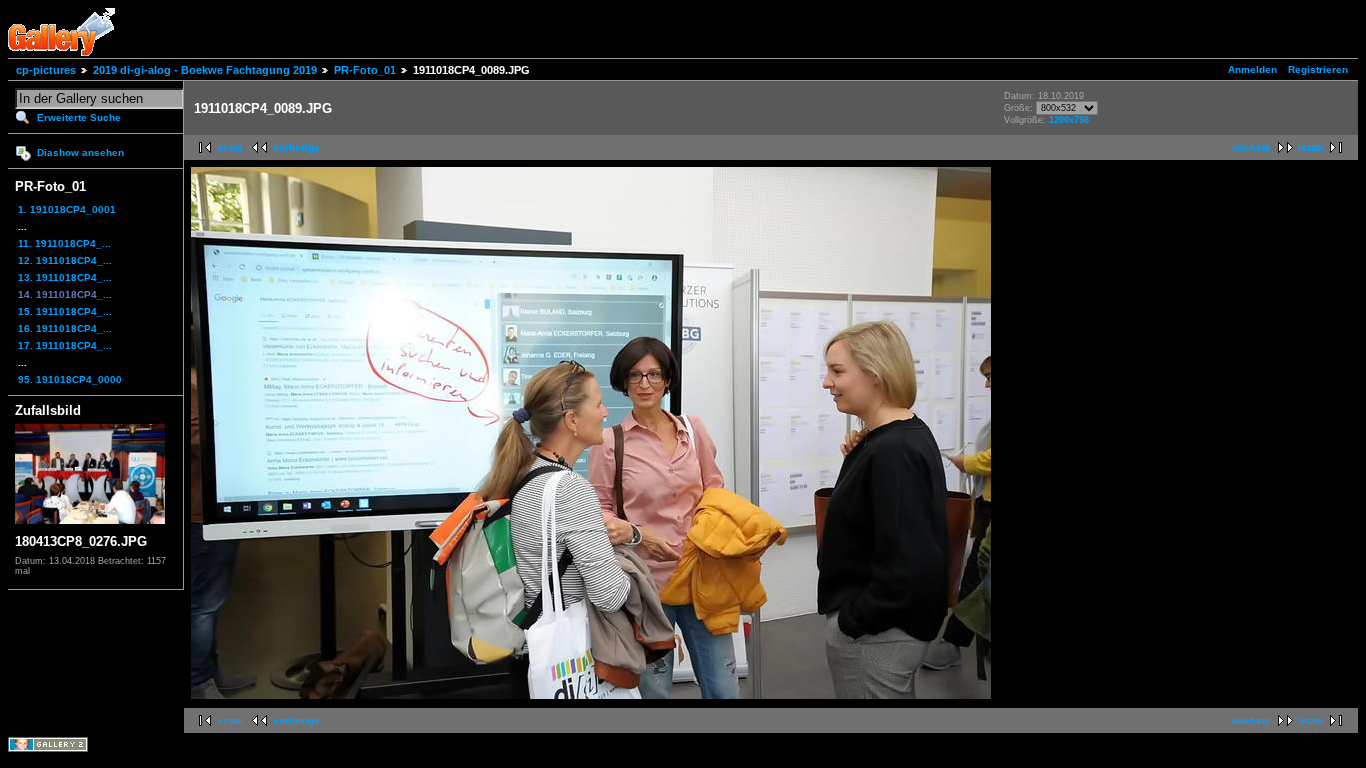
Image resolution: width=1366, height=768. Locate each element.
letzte (1311, 147)
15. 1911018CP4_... (65, 311)
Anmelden (1252, 69)
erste (230, 147)
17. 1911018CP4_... (65, 345)
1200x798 (1069, 120)
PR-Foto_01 (365, 70)
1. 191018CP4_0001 (67, 209)
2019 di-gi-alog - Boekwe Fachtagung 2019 (205, 70)
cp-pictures (46, 70)
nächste (1251, 147)
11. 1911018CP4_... (64, 243)
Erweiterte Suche (79, 117)
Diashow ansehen (80, 152)
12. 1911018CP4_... (65, 260)
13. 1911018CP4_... (65, 277)
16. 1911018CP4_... (65, 328)
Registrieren (1318, 69)
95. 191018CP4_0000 (70, 379)
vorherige (296, 147)
